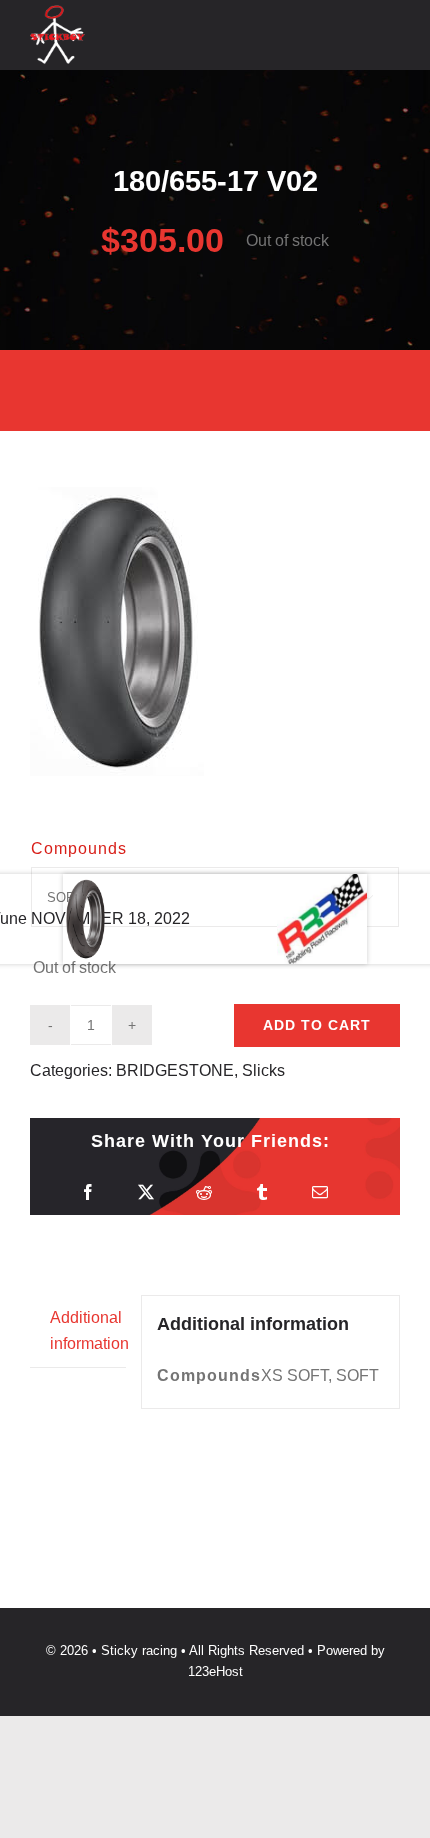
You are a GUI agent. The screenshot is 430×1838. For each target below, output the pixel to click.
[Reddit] (204, 1192)
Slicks (263, 1070)
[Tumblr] (262, 1192)
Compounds (79, 848)
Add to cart (317, 1025)
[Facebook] (88, 1192)
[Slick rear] (215, 631)
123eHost (215, 1671)
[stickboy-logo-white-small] (57, 12)
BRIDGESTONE (175, 1070)
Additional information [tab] (88, 1330)
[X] (146, 1192)
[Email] (320, 1192)
